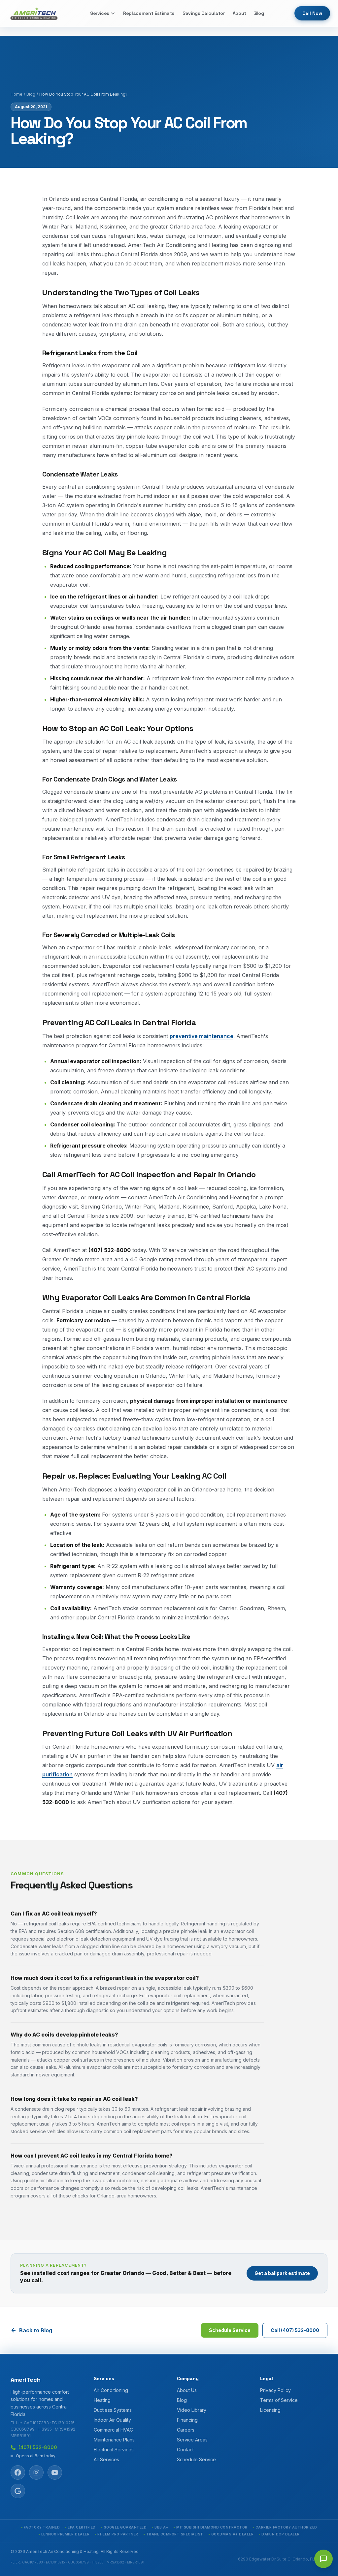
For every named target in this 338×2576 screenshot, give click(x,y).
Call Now (312, 13)
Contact (185, 2450)
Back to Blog (36, 2330)
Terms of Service (279, 2400)
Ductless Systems (113, 2410)
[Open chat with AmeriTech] (323, 2559)
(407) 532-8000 (38, 2447)
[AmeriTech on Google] (18, 2491)
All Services (106, 2459)
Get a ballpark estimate (282, 2273)
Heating (102, 2400)
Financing (187, 2420)
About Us (187, 2390)
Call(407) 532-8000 (295, 2330)
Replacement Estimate (149, 13)
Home (17, 94)
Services (100, 13)
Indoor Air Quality (112, 2420)
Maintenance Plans (114, 2440)
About (239, 13)
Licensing (270, 2410)
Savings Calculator (204, 13)
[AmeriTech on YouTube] (55, 2472)
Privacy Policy (275, 2390)
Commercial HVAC (113, 2430)
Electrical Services (114, 2450)
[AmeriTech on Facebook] (18, 2472)
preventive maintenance (202, 1036)
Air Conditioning (111, 2390)
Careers (186, 2430)
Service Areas (192, 2440)
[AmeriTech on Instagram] (36, 2472)
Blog (259, 13)
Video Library (192, 2410)
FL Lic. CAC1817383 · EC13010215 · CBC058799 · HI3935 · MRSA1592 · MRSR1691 (44, 2429)
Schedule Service (230, 2330)
